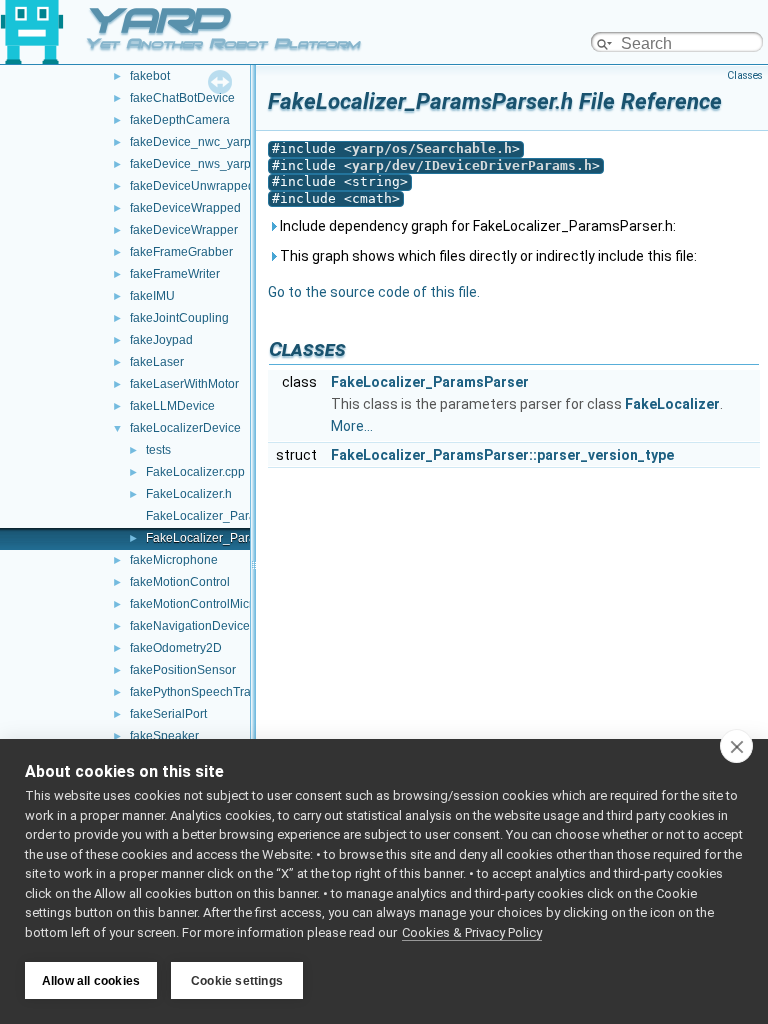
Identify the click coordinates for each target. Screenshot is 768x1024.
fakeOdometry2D (176, 648)
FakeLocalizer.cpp (195, 472)
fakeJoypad (161, 340)
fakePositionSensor (183, 670)
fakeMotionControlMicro (195, 604)
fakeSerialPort (168, 714)
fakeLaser (157, 362)
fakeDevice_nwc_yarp (190, 142)
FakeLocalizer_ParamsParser (430, 382)
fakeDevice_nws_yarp (190, 164)
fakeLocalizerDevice (185, 428)
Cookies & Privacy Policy (472, 932)
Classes (745, 75)
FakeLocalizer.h (189, 494)
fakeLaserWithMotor (184, 384)
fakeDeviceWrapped (185, 208)
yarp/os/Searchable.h (432, 148)
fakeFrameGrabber (181, 252)
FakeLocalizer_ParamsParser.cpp (238, 516)
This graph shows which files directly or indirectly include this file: (487, 256)
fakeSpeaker (164, 736)
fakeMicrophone (174, 560)
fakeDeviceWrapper (184, 230)
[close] (736, 746)
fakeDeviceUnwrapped (192, 186)
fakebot (150, 76)
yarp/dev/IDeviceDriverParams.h (472, 165)
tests (158, 450)
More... (352, 426)
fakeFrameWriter (175, 274)
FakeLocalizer (672, 404)
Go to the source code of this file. (374, 292)
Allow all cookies (91, 981)
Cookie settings (237, 981)
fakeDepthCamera (180, 120)
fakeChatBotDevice (182, 98)
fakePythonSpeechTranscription (217, 692)
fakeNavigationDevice (190, 626)
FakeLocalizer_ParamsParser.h (231, 538)
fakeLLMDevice (172, 406)
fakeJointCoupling (179, 318)
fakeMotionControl (180, 582)
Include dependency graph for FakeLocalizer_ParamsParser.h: (476, 226)
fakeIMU (152, 296)
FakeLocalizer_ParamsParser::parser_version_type (502, 455)
